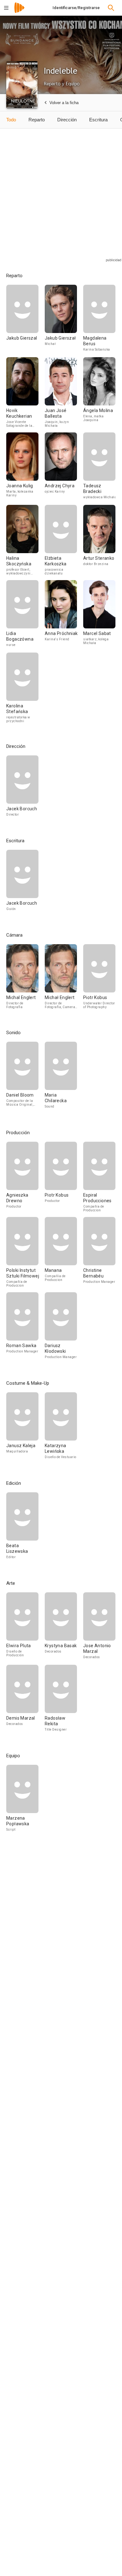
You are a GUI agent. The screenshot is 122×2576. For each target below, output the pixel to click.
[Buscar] (111, 8)
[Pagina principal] (19, 12)
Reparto (37, 120)
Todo (11, 120)
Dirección (67, 120)
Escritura (98, 120)
